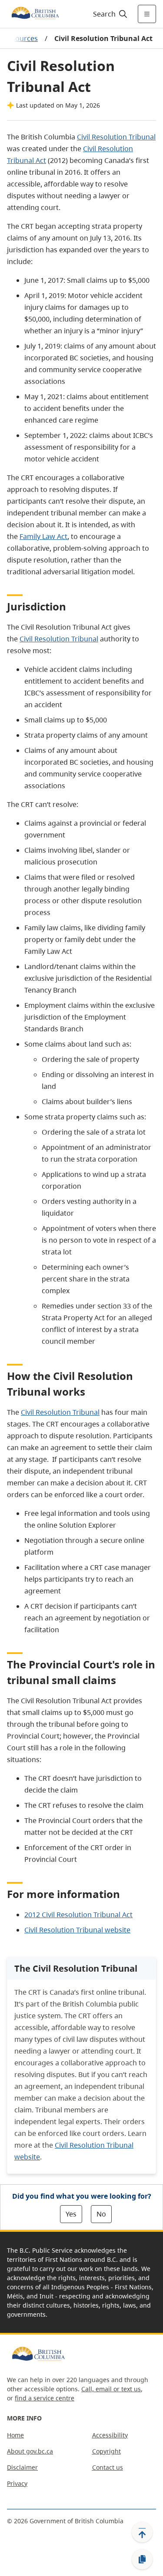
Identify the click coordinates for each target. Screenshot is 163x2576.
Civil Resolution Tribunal (59, 639)
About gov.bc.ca (30, 2451)
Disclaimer (22, 2467)
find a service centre (45, 2398)
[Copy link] (142, 2559)
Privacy (17, 2483)
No (101, 2214)
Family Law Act (43, 536)
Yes (71, 2214)
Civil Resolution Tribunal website (77, 1930)
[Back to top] (142, 2532)
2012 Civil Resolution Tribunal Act (78, 1915)
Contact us (108, 2467)
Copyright (106, 2451)
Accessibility (110, 2435)
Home (15, 2435)
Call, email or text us (111, 2389)
